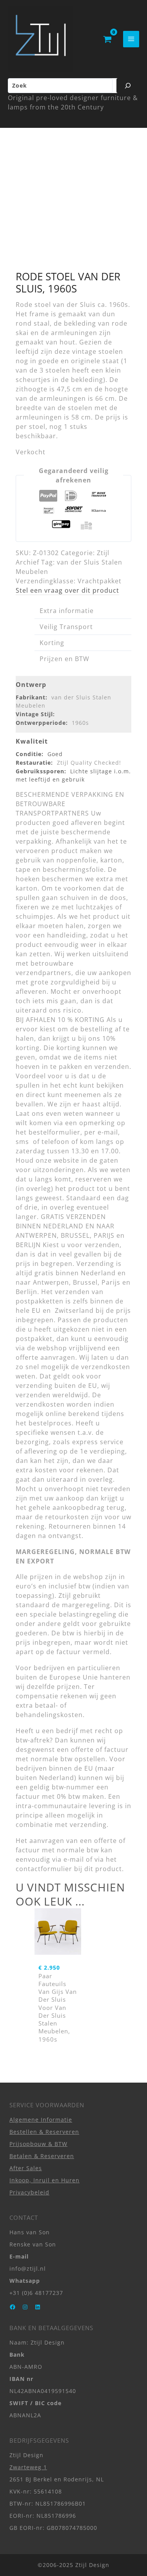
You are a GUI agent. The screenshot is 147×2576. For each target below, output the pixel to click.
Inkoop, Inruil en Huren (44, 2180)
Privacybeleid (29, 2192)
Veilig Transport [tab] (66, 627)
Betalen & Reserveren (42, 2156)
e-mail (74, 1859)
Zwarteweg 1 (28, 2467)
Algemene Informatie (41, 2120)
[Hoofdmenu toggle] (131, 39)
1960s (80, 723)
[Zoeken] (128, 86)
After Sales (26, 2168)
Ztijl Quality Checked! (89, 763)
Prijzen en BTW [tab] (64, 659)
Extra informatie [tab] (67, 611)
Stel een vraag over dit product (67, 590)
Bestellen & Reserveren (44, 2132)
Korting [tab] (52, 643)
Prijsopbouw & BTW (38, 2144)
